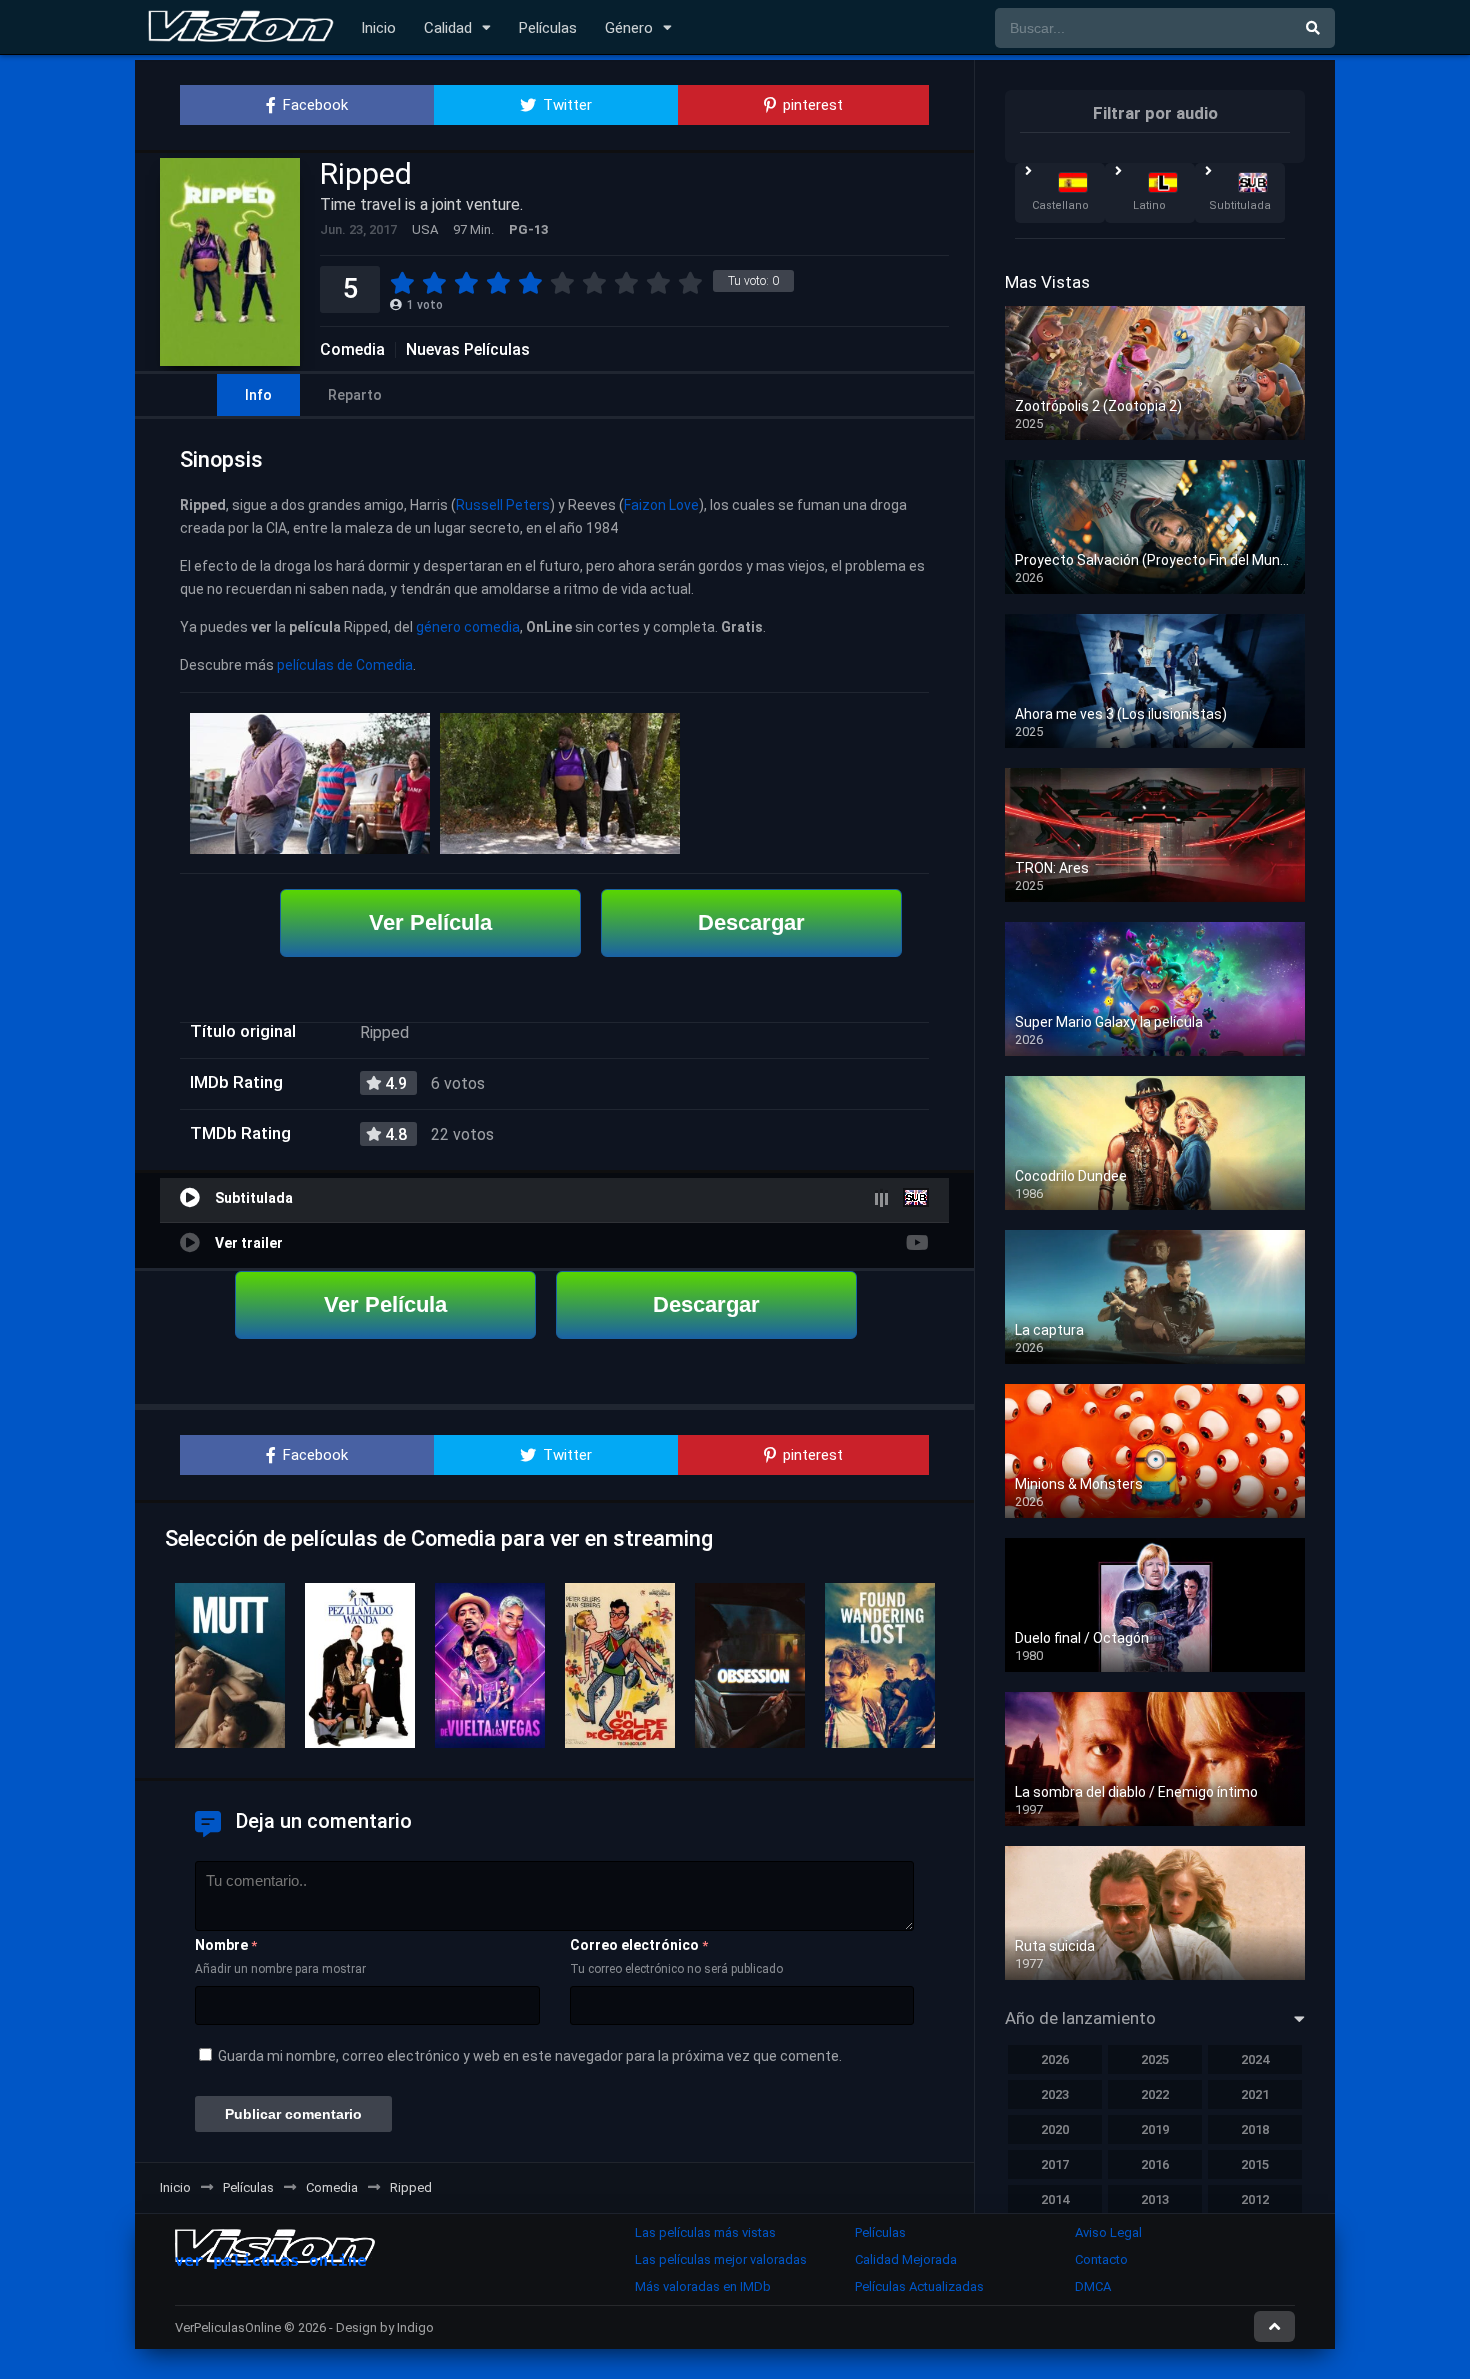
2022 (1155, 2094)
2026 (1055, 2059)
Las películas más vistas (705, 2232)
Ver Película (430, 922)
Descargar (751, 922)
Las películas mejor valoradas (721, 2259)
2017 (1055, 2164)
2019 (1155, 2129)
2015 (1255, 2164)
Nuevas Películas (468, 350)
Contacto (1101, 2259)
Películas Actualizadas (919, 2286)
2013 (1155, 2199)
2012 (1255, 2199)
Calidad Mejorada (906, 2259)
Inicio (378, 28)
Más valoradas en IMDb (703, 2286)
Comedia (352, 350)
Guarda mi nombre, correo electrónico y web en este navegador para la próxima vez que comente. (530, 2056)
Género (629, 28)
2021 (1255, 2094)
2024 (1255, 2059)
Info (258, 395)
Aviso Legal (1108, 2232)
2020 (1055, 2129)
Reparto (355, 395)
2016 (1155, 2164)
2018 (1255, 2129)
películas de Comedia (345, 665)
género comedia (468, 627)
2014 (1055, 2199)
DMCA (1093, 2286)
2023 (1055, 2094)
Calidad (448, 28)
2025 (1155, 2059)
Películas (548, 28)
